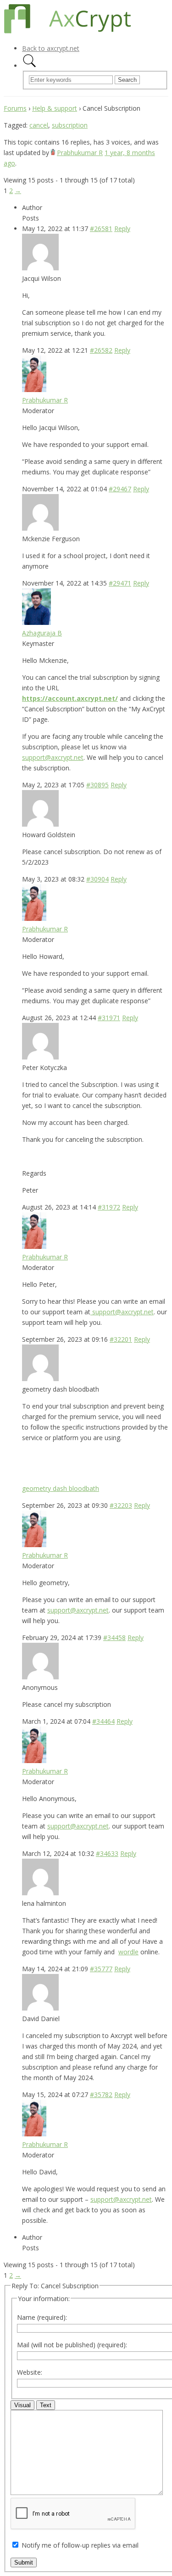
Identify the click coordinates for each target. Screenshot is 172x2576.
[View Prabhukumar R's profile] (53, 153)
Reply (122, 229)
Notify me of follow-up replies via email (80, 2545)
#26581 (101, 229)
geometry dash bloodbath (61, 1488)
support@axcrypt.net (53, 757)
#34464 (103, 1721)
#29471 (120, 583)
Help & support (55, 108)
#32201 (121, 1339)
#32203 (121, 1505)
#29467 (120, 489)
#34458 (114, 1638)
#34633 (107, 1853)
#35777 (101, 1969)
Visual (22, 2405)
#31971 (109, 1018)
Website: (30, 2372)
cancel (39, 125)
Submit (24, 2563)
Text (46, 2405)
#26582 (101, 350)
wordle (128, 1952)
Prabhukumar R (80, 153)
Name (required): (42, 2317)
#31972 (109, 1207)
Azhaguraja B (42, 633)
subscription (70, 125)
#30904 (97, 879)
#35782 (101, 2095)
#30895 (97, 785)
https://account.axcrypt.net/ (70, 698)
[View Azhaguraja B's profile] (36, 622)
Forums (15, 108)
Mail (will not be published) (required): (72, 2345)
